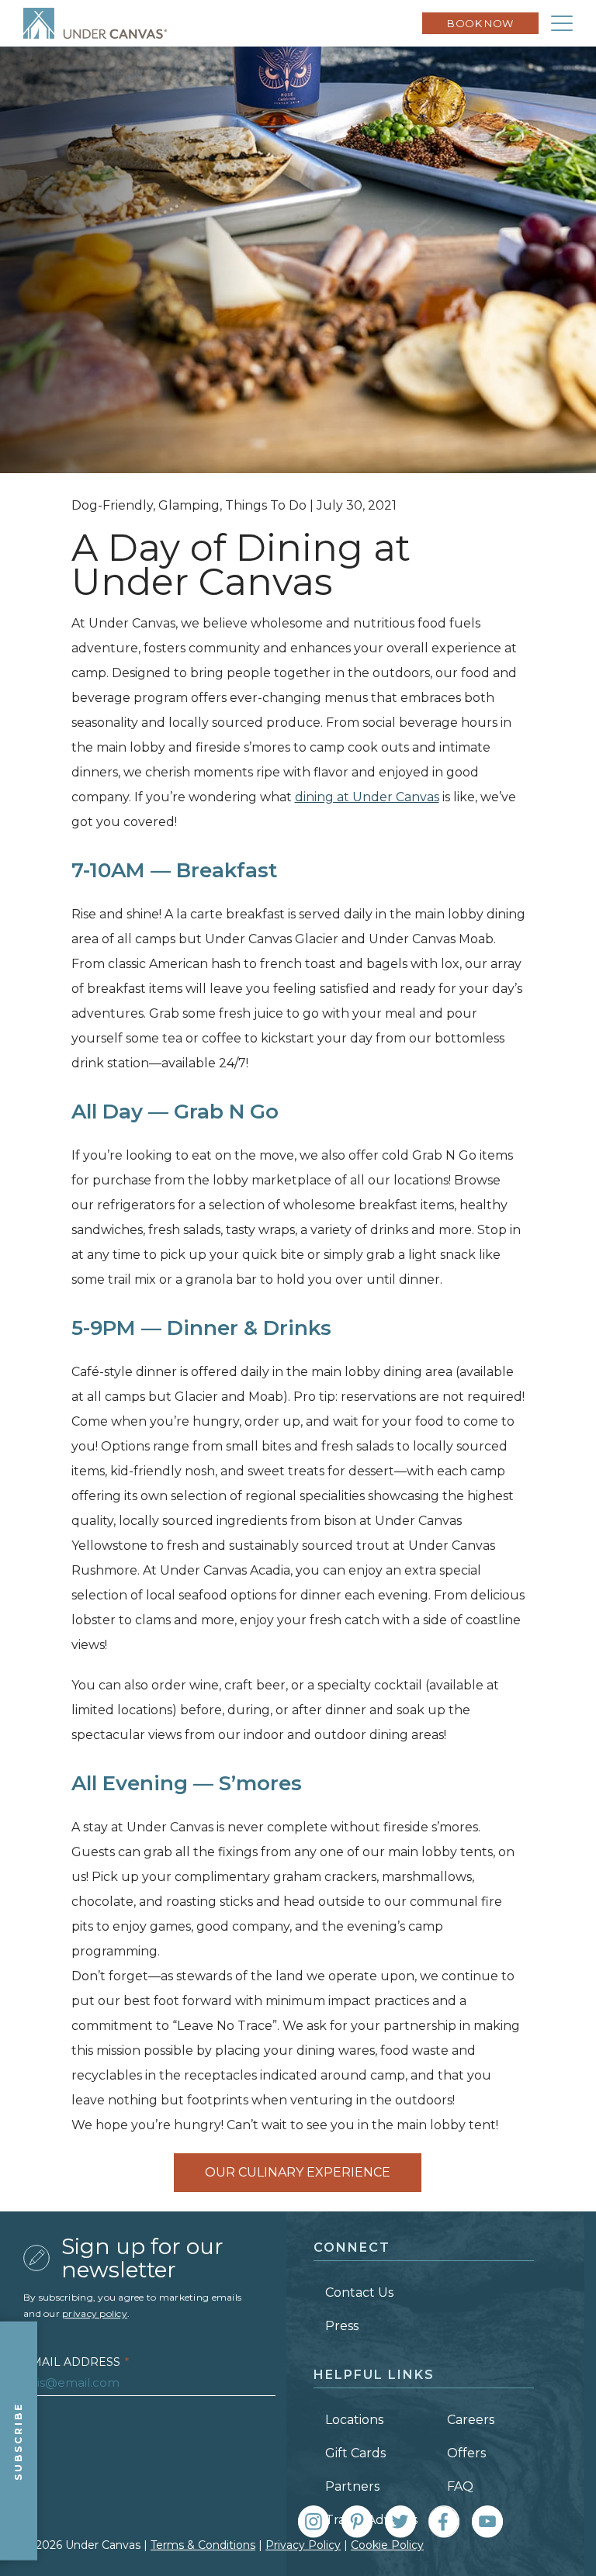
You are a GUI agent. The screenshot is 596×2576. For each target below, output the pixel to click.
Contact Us (359, 2292)
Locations (354, 2420)
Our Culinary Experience (298, 2172)
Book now (480, 23)
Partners (352, 2486)
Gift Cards (355, 2453)
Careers (471, 2420)
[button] (562, 23)
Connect (352, 2248)
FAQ (460, 2486)
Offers (466, 2453)
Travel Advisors (371, 2520)
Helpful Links (374, 2375)
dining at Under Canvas (367, 797)
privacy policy (95, 2313)
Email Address (76, 2362)
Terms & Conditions (203, 2545)
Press (342, 2326)
